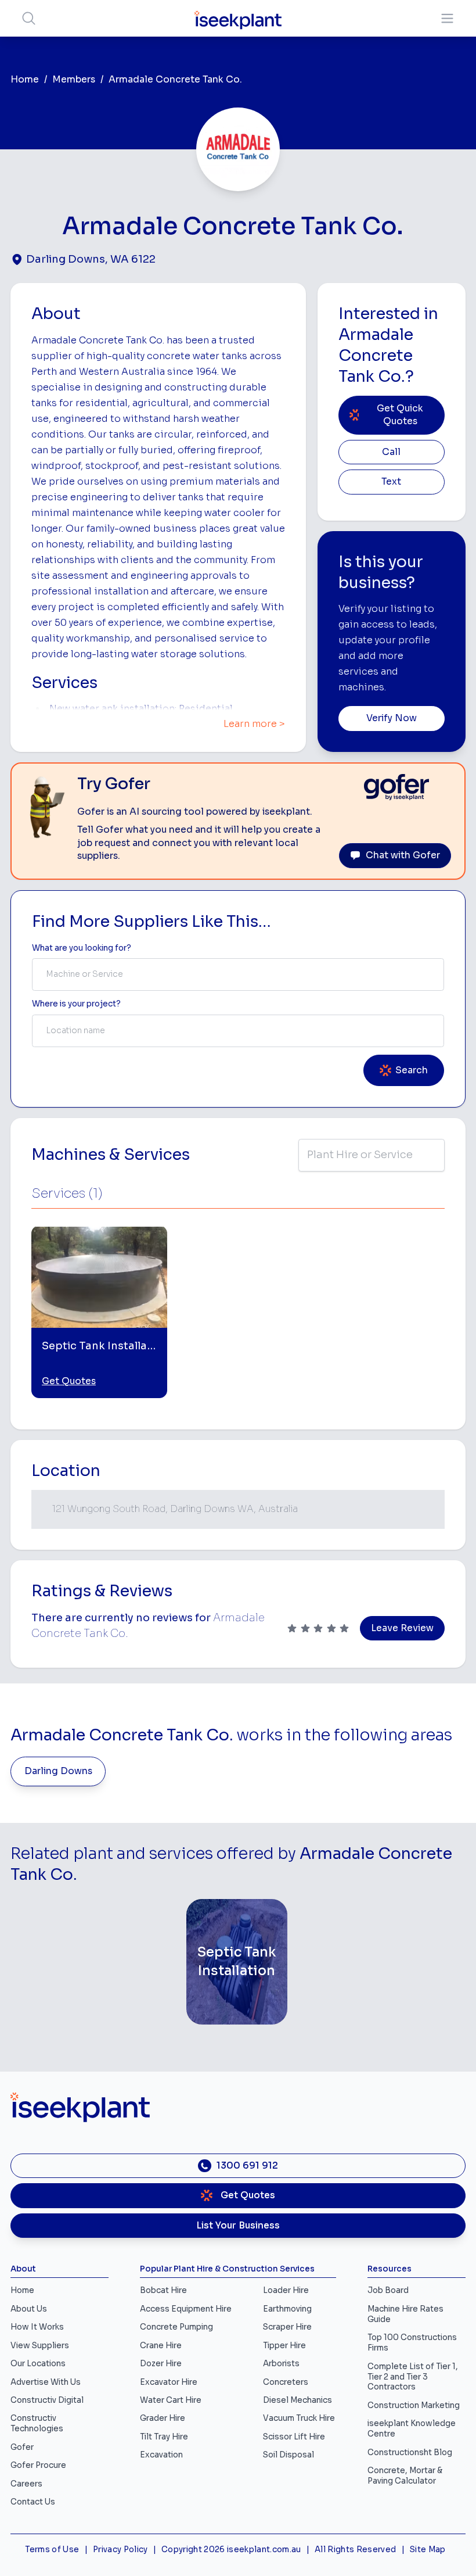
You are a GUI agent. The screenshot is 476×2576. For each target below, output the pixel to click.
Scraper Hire (287, 2327)
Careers (26, 2484)
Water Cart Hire (171, 2400)
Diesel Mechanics (297, 2400)
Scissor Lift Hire (294, 2437)
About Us (29, 2309)
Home (25, 80)
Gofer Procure (38, 2465)
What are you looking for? (82, 948)
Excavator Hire (169, 2382)
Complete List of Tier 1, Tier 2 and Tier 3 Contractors (413, 2377)
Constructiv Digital (47, 2400)
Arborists (281, 2364)
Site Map (428, 2550)
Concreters (286, 2382)
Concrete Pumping (176, 2327)
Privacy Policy (120, 2550)
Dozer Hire (161, 2364)
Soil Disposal (289, 2455)
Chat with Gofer (403, 855)
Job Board (388, 2290)
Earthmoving (287, 2309)
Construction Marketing (414, 2405)
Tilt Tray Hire (164, 2437)
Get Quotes (69, 1381)
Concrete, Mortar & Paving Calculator (405, 2476)
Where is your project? (76, 1004)
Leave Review (402, 1628)
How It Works (37, 2327)
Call (391, 452)
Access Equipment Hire (186, 2309)
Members (74, 80)
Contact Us (33, 2502)
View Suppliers (40, 2346)
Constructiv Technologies (37, 2423)
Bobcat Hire (163, 2290)
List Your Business (238, 2226)
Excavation (161, 2455)
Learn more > (254, 724)
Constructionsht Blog (410, 2453)
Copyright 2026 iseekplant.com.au (231, 2550)
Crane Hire (161, 2346)
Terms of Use (52, 2550)
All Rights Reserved (355, 2550)
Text (391, 482)
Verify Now (392, 718)
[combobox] (238, 974)
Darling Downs (58, 1771)
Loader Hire (286, 2290)
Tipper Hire (284, 2346)
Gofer (22, 2447)
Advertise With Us (46, 2382)
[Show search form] (29, 18)
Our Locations (38, 2364)
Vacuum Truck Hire (299, 2418)
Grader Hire (163, 2418)
